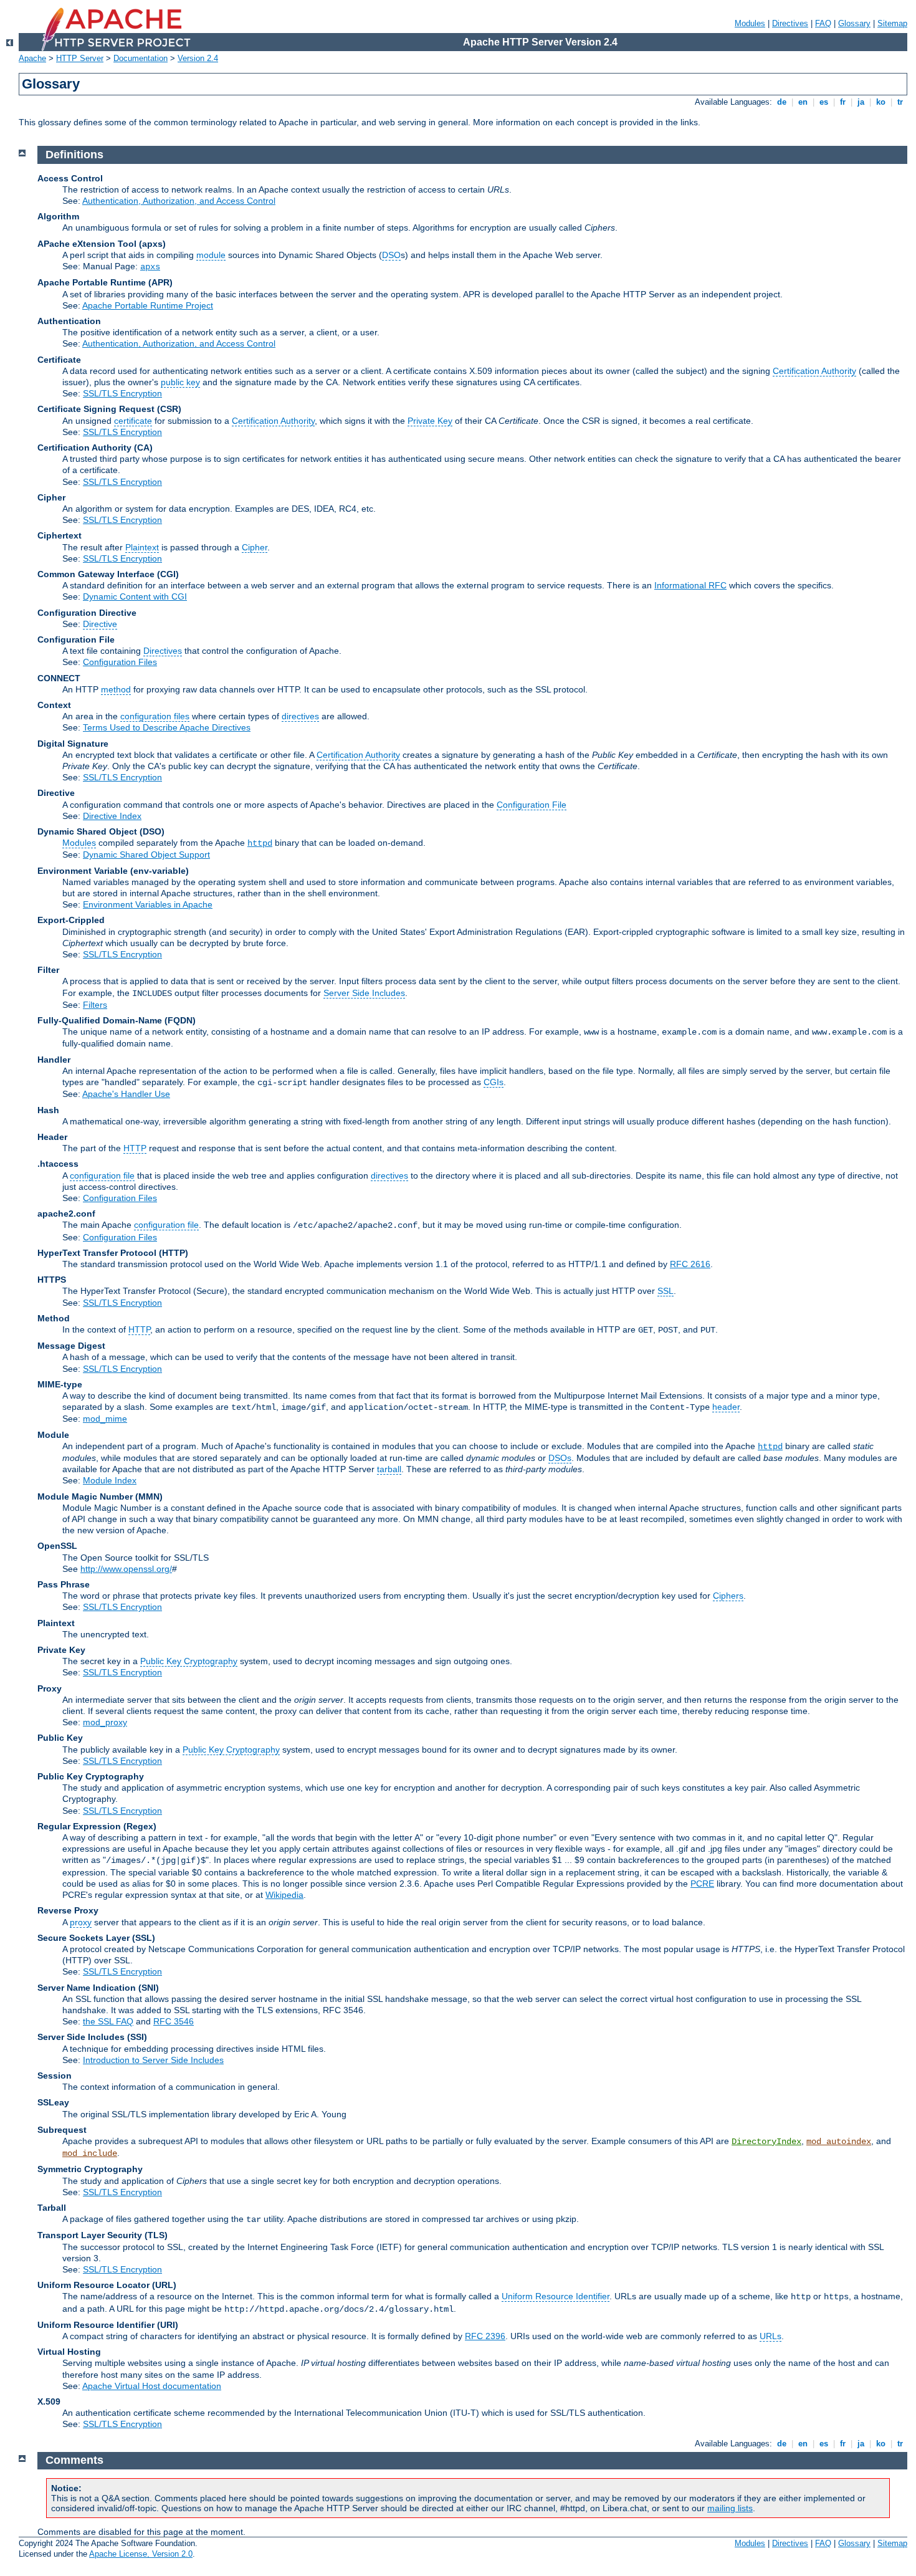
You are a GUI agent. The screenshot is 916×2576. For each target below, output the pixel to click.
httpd (260, 843)
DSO (391, 255)
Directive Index (112, 816)
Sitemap (892, 23)
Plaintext (142, 547)
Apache (32, 58)
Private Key (430, 421)
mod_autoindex (839, 2142)
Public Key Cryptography (189, 1661)
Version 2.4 (198, 58)
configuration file (102, 1175)
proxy (81, 1922)
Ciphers (728, 1596)
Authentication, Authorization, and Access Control (179, 201)
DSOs (560, 1458)
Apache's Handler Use (126, 1094)
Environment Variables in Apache (148, 904)
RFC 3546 (174, 2021)
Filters (95, 1005)
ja (861, 102)
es (824, 102)
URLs (770, 2336)
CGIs (494, 1082)
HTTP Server (80, 58)
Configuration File (532, 805)
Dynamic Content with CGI (135, 596)
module (211, 255)
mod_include (90, 2153)
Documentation (141, 58)
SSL (666, 1291)
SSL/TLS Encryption (122, 393)
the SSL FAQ (108, 2021)
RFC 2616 (690, 1264)
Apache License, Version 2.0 (141, 2554)
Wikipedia (284, 1895)
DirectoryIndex (766, 2142)
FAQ (823, 23)
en (803, 102)
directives (300, 716)
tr (900, 102)
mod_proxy (105, 1722)
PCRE (702, 1884)
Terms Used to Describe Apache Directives (167, 727)
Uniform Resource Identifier (556, 2296)
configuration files (155, 716)
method (116, 689)
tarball (389, 1469)
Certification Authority (814, 371)
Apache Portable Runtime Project (148, 305)
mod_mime (105, 1419)
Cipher (255, 547)
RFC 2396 (485, 2336)
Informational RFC (690, 585)
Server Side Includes (364, 993)
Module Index (110, 1480)
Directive (100, 624)
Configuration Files (120, 662)
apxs (150, 267)
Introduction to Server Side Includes (153, 2060)
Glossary (854, 23)
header (726, 1407)
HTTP (135, 1148)
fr (843, 102)
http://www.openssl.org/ (126, 1569)
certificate (133, 421)
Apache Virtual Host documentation (152, 2386)
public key (180, 382)
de (782, 102)
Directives (790, 23)
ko (881, 102)
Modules (750, 23)
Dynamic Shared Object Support (146, 855)
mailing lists (730, 2508)
